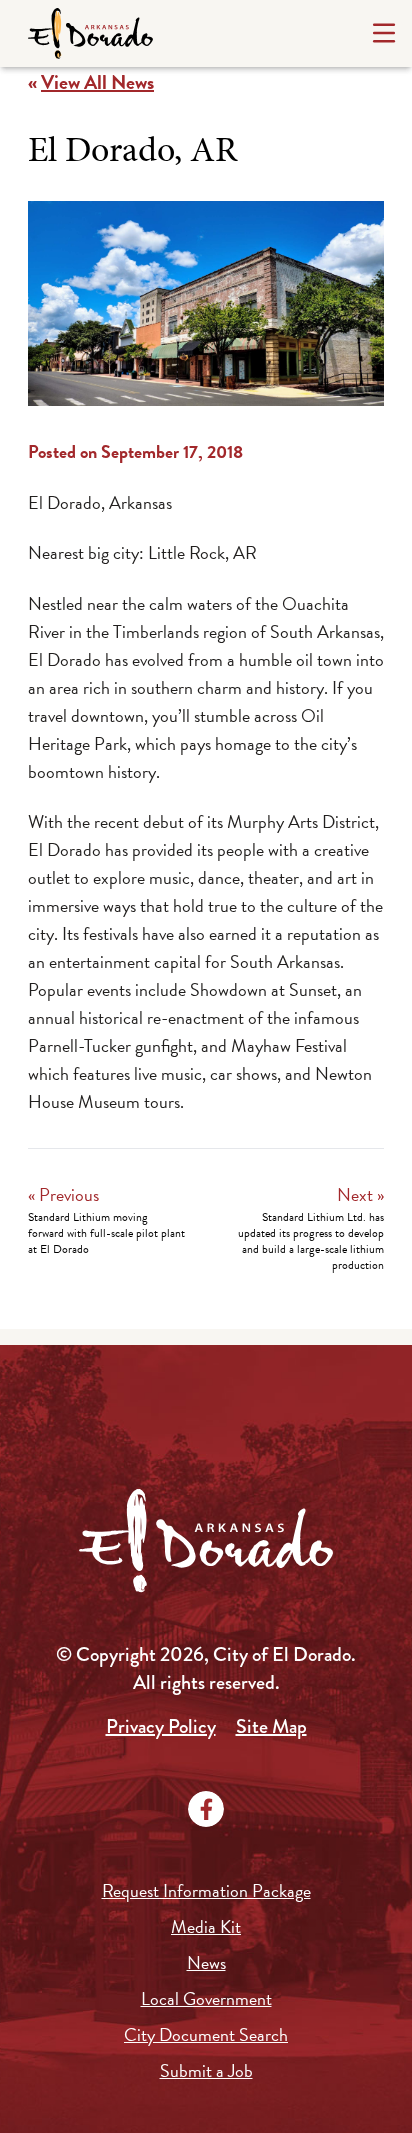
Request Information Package (206, 1890)
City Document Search (206, 2034)
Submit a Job (206, 2070)
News (206, 1962)
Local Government (206, 1998)
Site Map (271, 1726)
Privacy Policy (161, 1726)
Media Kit (206, 1926)
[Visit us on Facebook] (206, 1809)
